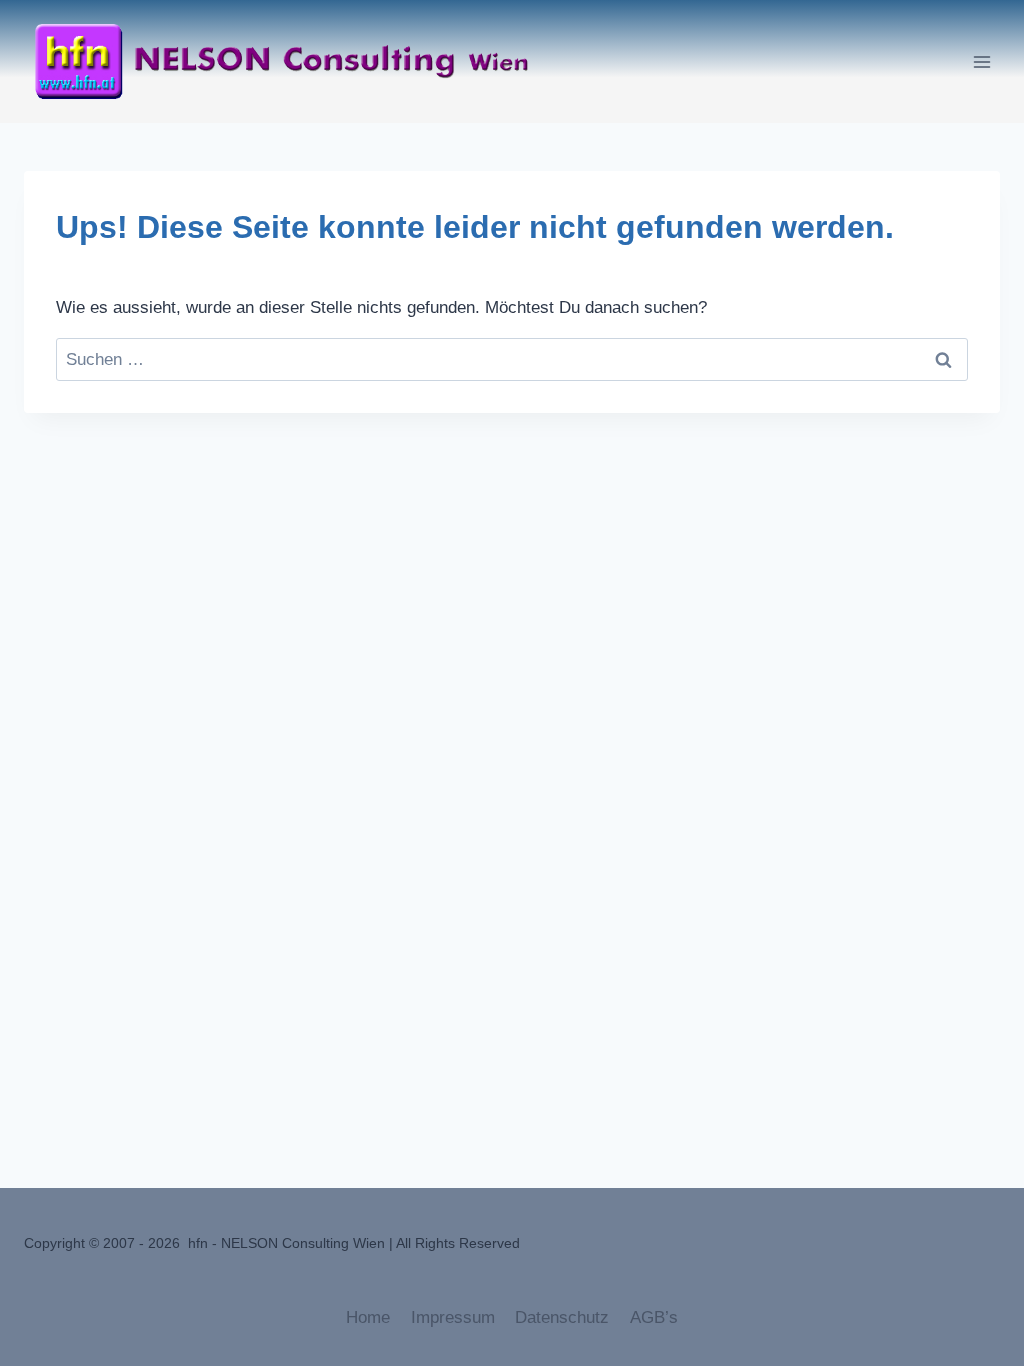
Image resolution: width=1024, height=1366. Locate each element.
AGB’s (654, 1317)
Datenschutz (562, 1317)
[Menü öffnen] (981, 61)
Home (368, 1317)
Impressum (453, 1317)
